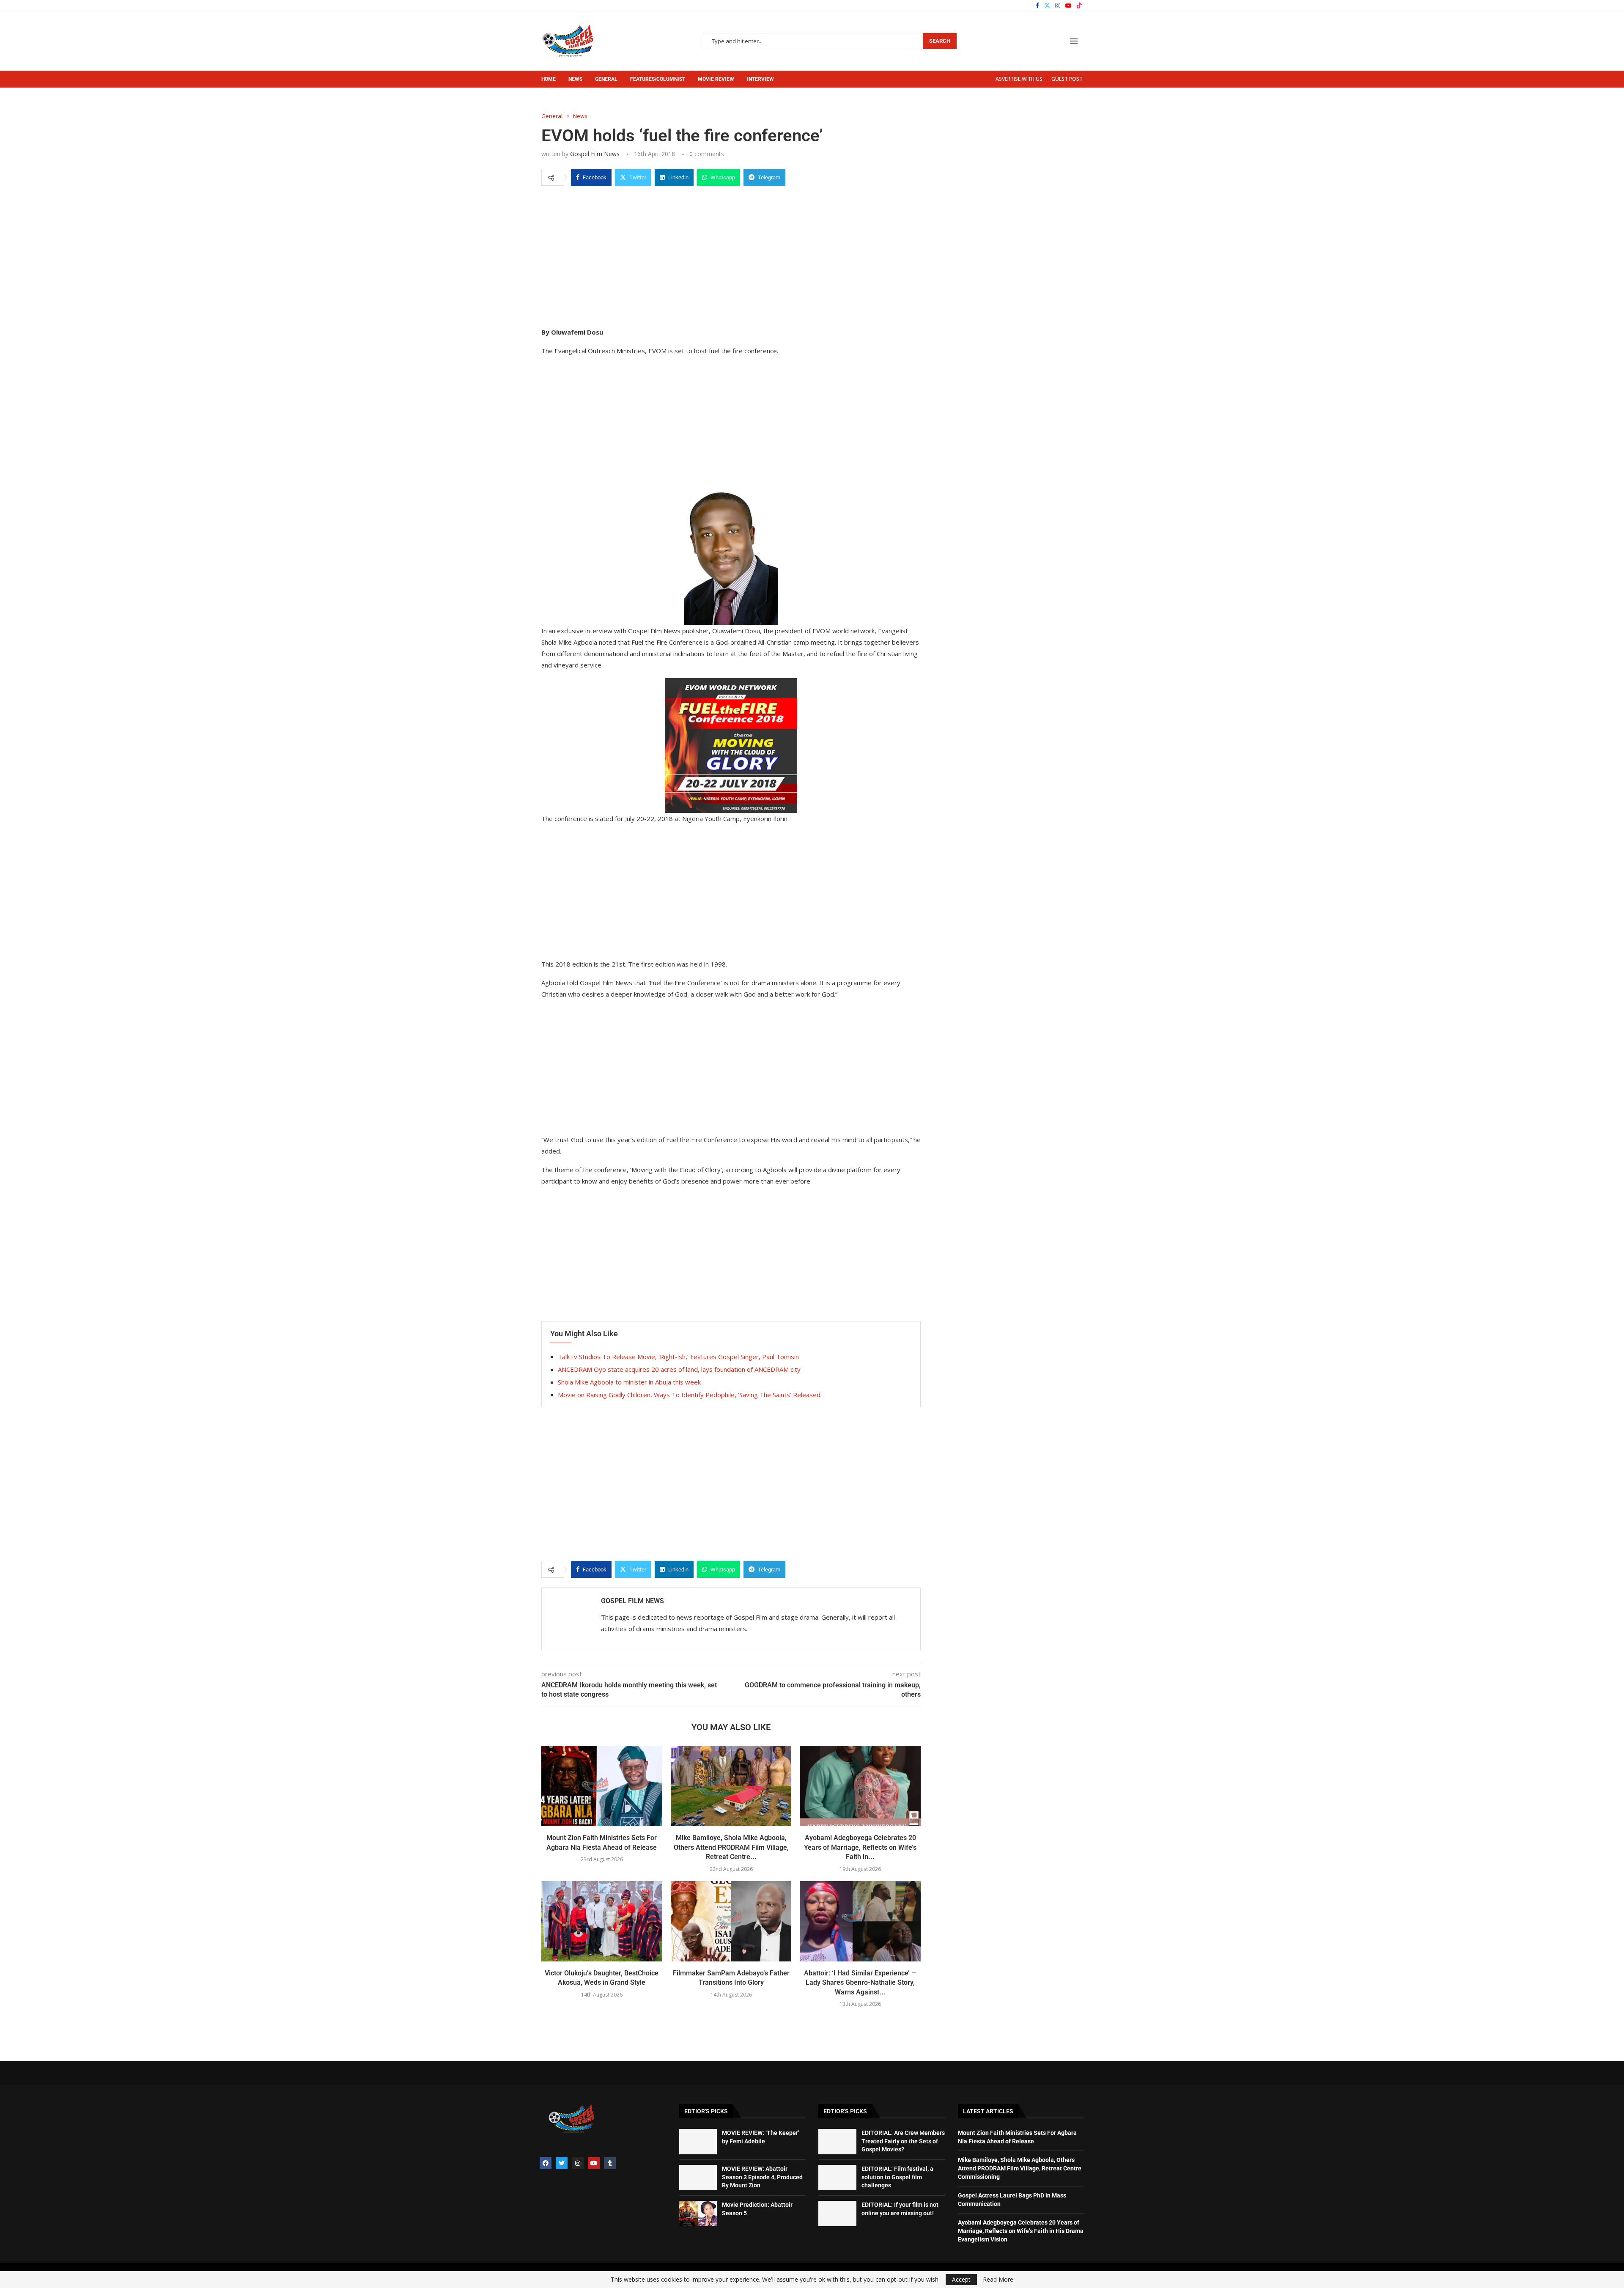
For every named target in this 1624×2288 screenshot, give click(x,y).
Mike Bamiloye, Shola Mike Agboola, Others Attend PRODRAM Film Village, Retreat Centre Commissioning (1020, 2168)
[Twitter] (1047, 5)
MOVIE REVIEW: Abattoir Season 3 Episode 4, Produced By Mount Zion (762, 2177)
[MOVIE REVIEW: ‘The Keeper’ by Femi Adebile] (698, 2142)
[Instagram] (1058, 5)
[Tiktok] (1079, 5)
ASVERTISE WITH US (1019, 79)
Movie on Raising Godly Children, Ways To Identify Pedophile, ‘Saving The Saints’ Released (689, 1395)
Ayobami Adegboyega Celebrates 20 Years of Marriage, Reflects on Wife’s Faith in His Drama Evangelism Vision (1021, 2231)
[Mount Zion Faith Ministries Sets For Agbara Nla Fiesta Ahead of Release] (602, 1786)
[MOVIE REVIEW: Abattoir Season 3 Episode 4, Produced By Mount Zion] (698, 2178)
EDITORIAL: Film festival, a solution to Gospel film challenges (897, 2177)
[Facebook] (1037, 5)
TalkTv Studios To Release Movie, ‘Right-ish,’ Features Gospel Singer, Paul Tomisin (678, 1357)
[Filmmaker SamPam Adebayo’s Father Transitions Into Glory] (731, 1921)
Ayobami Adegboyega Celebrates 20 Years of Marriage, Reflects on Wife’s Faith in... (860, 1847)
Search (940, 41)
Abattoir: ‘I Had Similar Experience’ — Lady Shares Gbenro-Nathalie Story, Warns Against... (860, 1983)
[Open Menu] (1074, 41)
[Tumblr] (610, 2163)
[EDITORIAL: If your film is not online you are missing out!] (837, 2214)
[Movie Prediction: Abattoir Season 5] (698, 2214)
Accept (961, 2279)
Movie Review (716, 79)
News (575, 79)
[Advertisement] (731, 255)
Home (549, 79)
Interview (760, 79)
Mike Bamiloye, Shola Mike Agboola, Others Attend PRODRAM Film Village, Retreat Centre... (731, 1847)
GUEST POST (1067, 79)
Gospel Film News (595, 154)
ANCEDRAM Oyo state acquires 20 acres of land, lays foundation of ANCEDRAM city (679, 1369)
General (606, 79)
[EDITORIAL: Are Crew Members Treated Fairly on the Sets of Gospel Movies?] (837, 2142)
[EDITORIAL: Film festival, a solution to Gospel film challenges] (837, 2178)
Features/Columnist (658, 79)
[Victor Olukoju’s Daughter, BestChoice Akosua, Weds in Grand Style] (602, 1921)
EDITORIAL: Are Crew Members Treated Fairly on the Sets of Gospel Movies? (903, 2141)
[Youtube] (1068, 5)
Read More (998, 2280)
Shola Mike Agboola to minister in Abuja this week (629, 1382)
